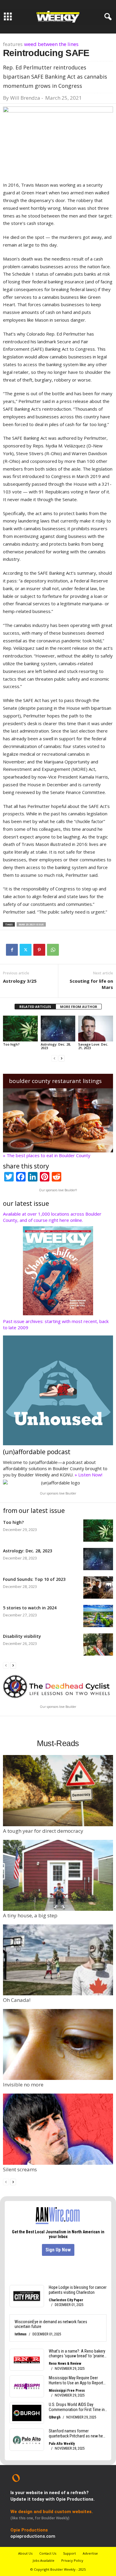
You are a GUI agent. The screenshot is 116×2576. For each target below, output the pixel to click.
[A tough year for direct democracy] (58, 1790)
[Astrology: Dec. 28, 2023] (58, 1029)
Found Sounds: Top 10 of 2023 (34, 1579)
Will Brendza (25, 98)
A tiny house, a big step (30, 1915)
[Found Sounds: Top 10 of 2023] (98, 1588)
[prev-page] (54, 1058)
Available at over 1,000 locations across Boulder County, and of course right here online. (52, 1217)
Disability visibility (22, 1636)
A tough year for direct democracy (43, 1831)
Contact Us (48, 2553)
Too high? (11, 1044)
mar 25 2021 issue (31, 924)
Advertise (90, 2553)
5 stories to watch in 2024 (30, 1608)
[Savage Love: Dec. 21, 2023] (96, 1029)
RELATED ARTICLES (35, 1007)
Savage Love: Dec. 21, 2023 (93, 1046)
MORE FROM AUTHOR (79, 1007)
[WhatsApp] (53, 950)
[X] (26, 950)
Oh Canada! (17, 2000)
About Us (25, 2553)
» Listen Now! (88, 1475)
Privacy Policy (72, 2560)
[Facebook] (12, 950)
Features (13, 44)
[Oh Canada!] (58, 1960)
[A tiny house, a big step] (58, 1875)
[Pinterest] (39, 950)
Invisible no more (23, 2085)
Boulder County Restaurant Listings (55, 1081)
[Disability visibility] (98, 1644)
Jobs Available (44, 2560)
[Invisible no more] (58, 2044)
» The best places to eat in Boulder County (47, 1155)
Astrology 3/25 (20, 981)
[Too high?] (20, 1029)
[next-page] (62, 1058)
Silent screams (20, 2169)
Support (69, 2553)
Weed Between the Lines (51, 44)
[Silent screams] (58, 2129)
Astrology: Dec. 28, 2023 (56, 1046)
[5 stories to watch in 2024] (98, 1616)
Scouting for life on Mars (91, 984)
